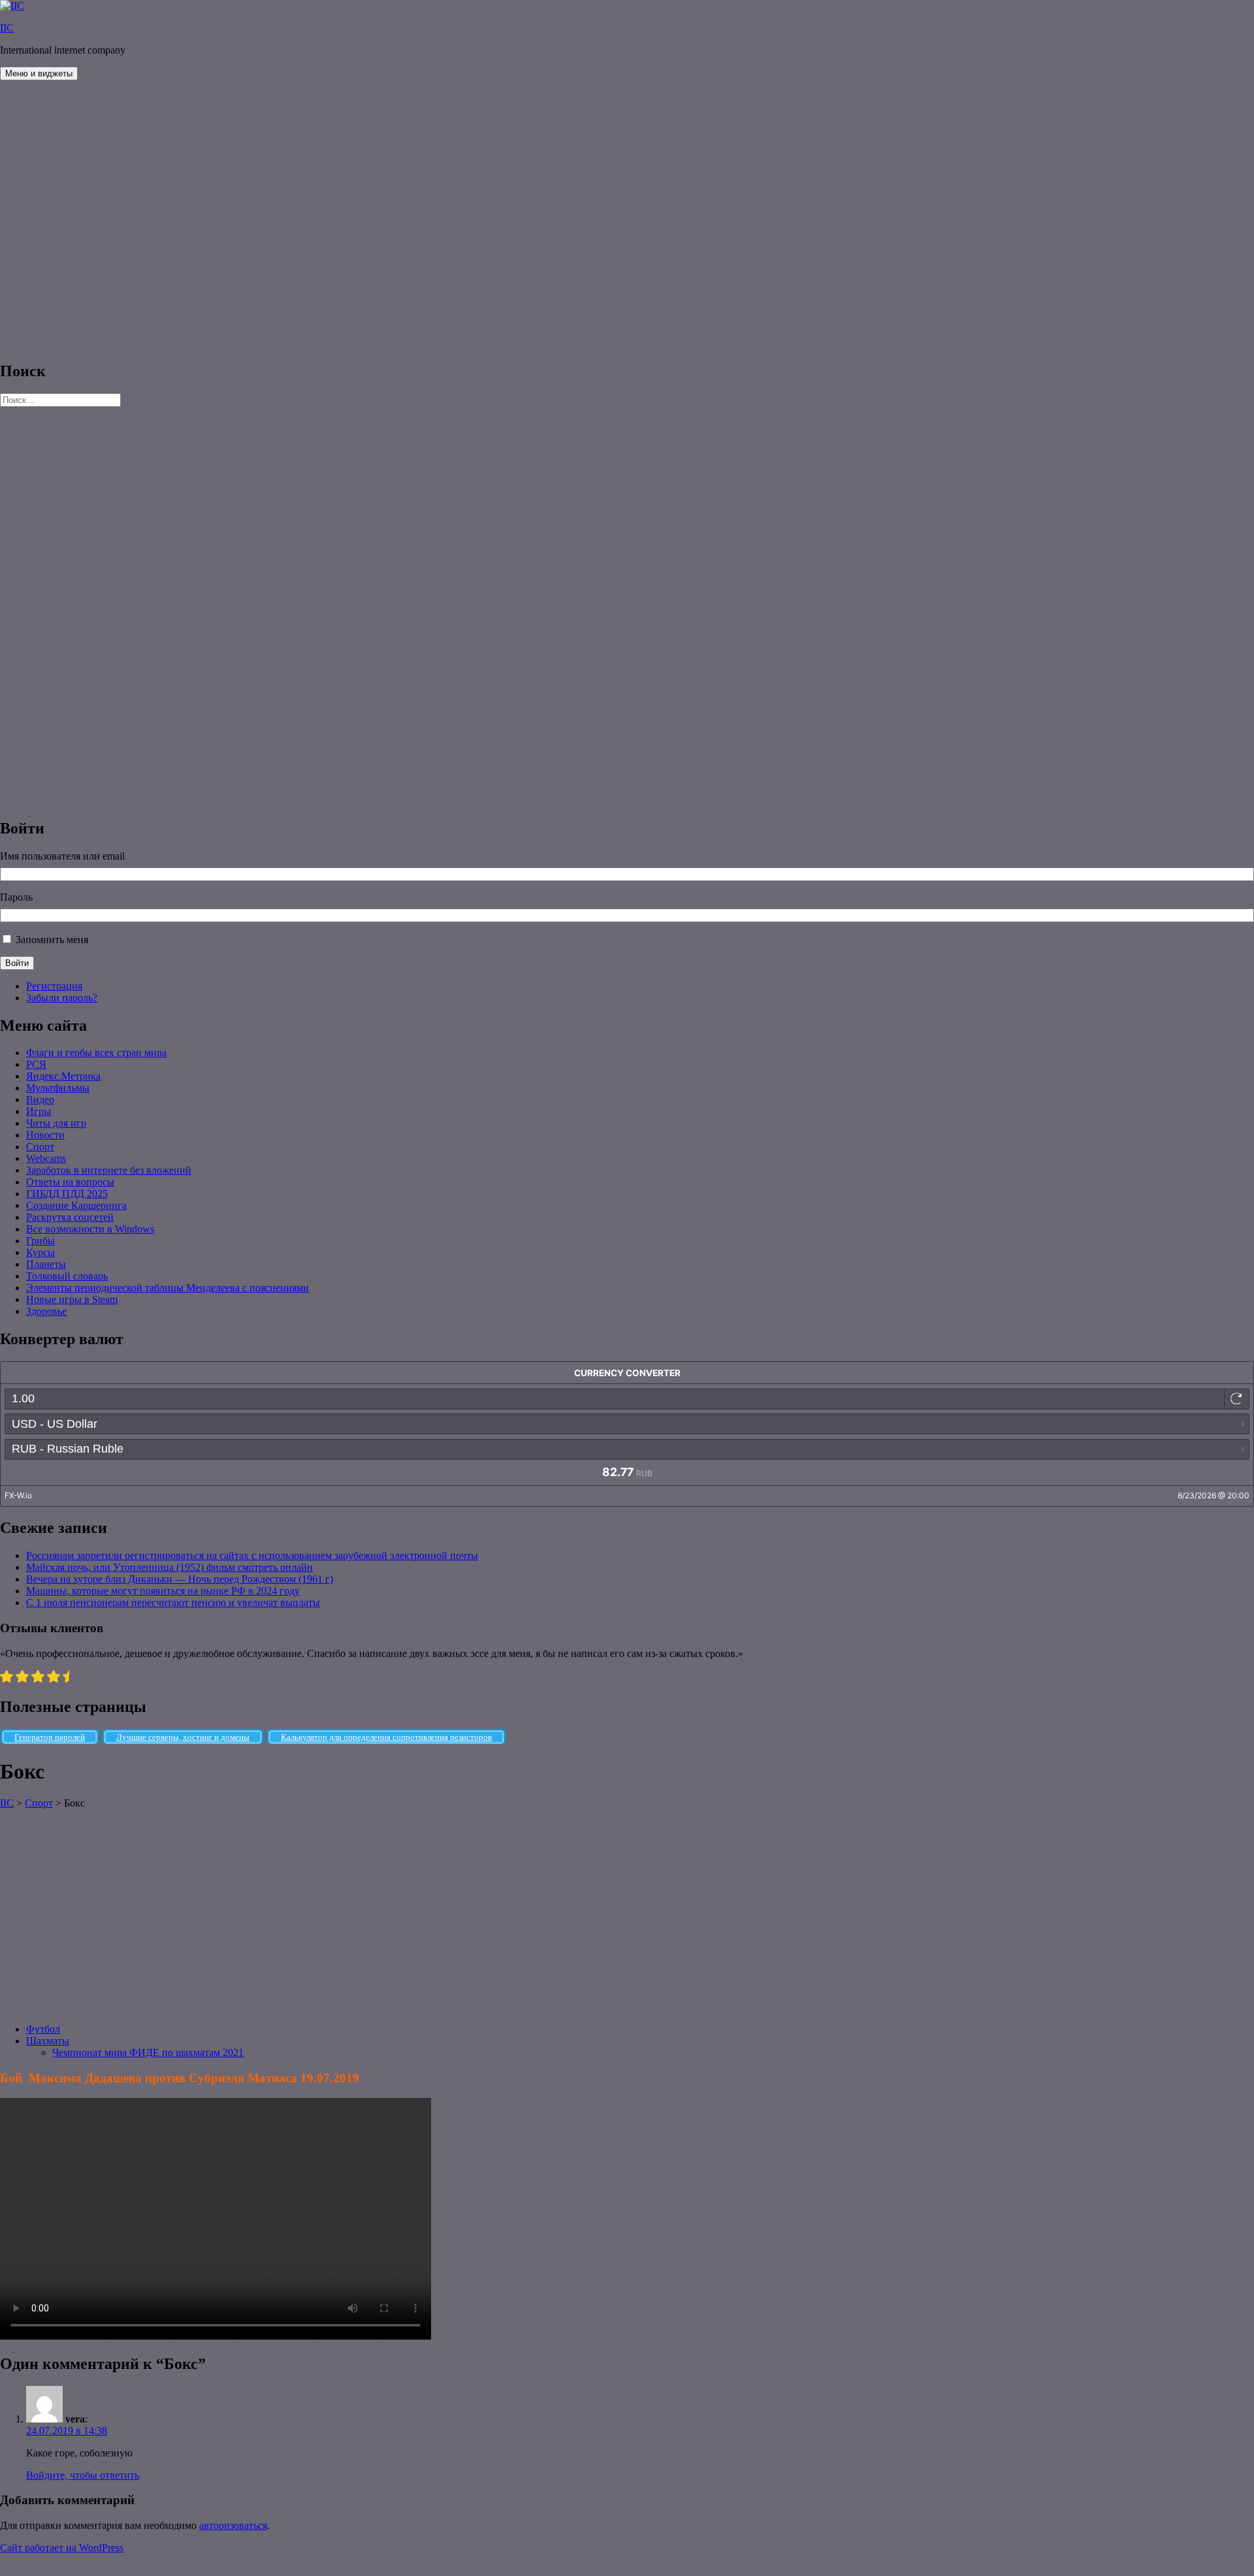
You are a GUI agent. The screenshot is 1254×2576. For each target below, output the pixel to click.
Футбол (43, 2029)
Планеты (46, 1264)
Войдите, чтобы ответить (83, 2475)
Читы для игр (56, 1123)
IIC (7, 28)
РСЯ (36, 1064)
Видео (40, 1100)
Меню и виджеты (39, 73)
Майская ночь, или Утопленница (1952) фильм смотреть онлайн (169, 1567)
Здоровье (46, 1311)
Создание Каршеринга (76, 1205)
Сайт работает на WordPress (62, 2548)
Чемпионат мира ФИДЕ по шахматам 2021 (148, 2053)
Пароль (16, 897)
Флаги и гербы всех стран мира (96, 1053)
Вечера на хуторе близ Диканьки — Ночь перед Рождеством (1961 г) (180, 1579)
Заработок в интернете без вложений (109, 1170)
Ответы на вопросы (70, 1182)
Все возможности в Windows (90, 1229)
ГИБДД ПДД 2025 (67, 1194)
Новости (45, 1135)
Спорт (40, 1147)
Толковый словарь (67, 1276)
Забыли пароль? (62, 998)
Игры (39, 1111)
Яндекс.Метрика (63, 1076)
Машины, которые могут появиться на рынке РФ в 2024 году (163, 1591)
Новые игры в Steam (72, 1299)
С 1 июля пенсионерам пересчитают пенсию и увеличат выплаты (173, 1602)
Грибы (40, 1241)
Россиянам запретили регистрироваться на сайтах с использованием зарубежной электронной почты (252, 1555)
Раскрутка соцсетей (70, 1217)
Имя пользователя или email (62, 856)
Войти (17, 963)
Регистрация (54, 986)
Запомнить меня (52, 940)
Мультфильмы (58, 1088)
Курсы (40, 1252)
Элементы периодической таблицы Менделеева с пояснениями (168, 1288)
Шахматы (48, 2041)
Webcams (46, 1158)
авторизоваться (233, 2525)
